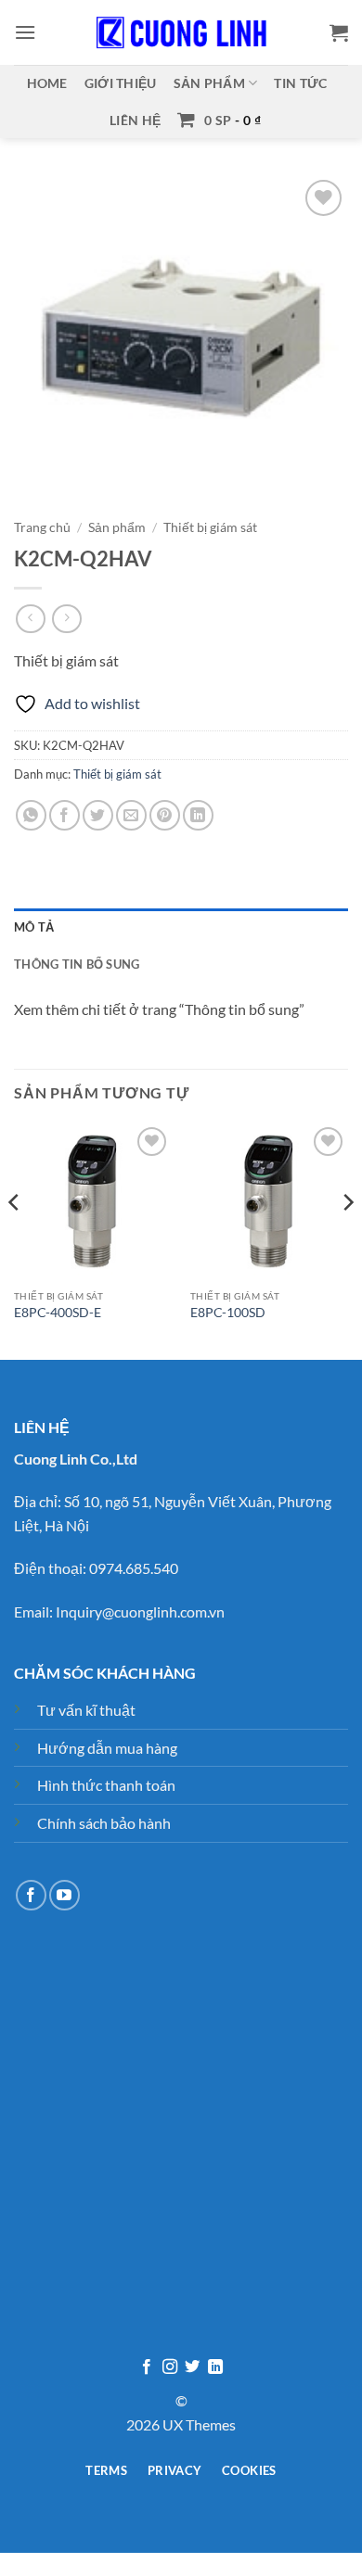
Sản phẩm (209, 83)
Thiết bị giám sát (210, 527)
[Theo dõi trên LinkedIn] (215, 2367)
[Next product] (30, 619)
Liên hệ (135, 120)
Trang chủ (42, 527)
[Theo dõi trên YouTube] (65, 1895)
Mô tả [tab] (34, 927)
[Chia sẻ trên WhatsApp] (31, 815)
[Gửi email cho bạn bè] (131, 815)
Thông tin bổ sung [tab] (77, 964)
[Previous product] (66, 619)
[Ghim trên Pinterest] (165, 815)
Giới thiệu (121, 83)
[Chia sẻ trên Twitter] (98, 815)
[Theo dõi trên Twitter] (192, 2367)
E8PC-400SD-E (58, 1313)
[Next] (347, 1239)
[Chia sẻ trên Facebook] (65, 815)
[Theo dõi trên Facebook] (31, 1895)
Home (47, 83)
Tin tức (300, 83)
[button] (25, 32)
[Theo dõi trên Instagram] (170, 2367)
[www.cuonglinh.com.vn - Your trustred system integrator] (181, 32)
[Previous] (15, 1239)
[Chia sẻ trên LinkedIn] (198, 815)
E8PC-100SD (228, 1313)
